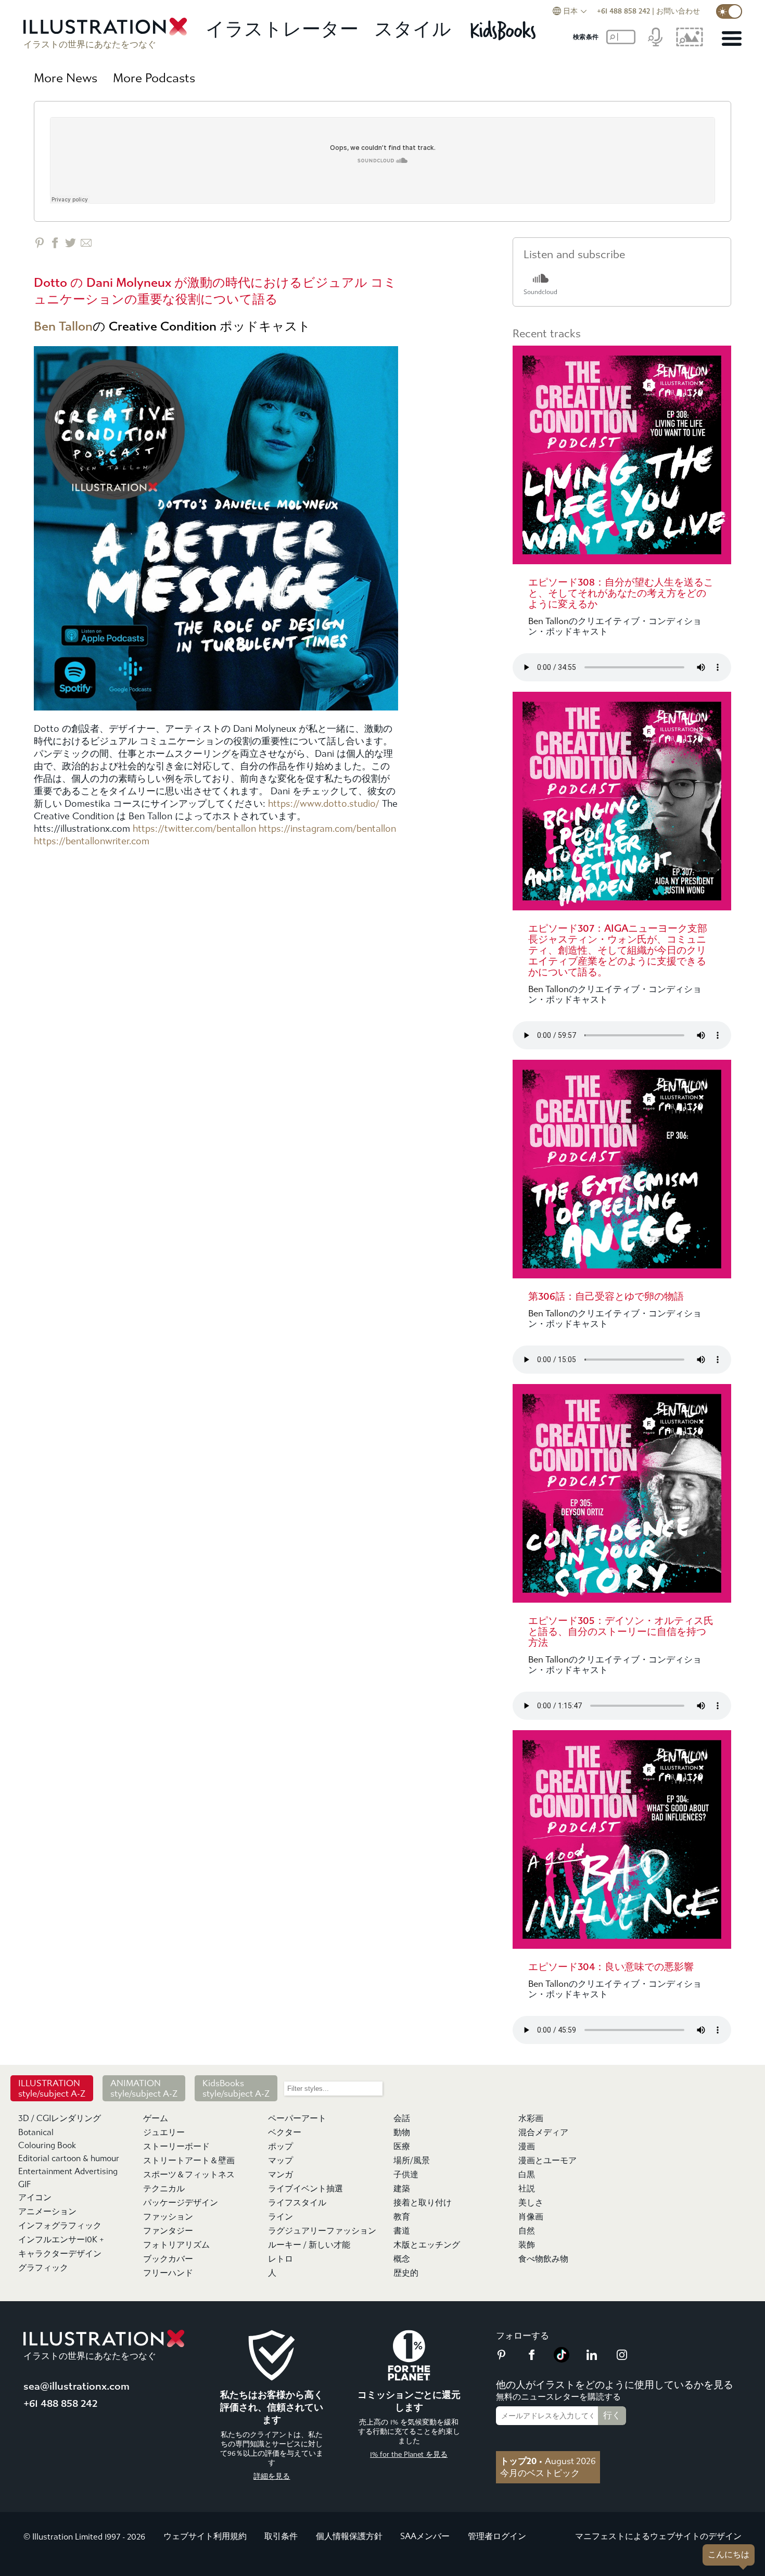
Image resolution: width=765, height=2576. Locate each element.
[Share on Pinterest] (39, 243)
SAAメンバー (425, 2536)
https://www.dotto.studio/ (324, 804)
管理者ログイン (497, 2536)
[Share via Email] (86, 243)
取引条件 (281, 2536)
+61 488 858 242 (623, 11)
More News (66, 78)
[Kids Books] (505, 30)
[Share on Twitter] (71, 243)
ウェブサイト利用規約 (205, 2536)
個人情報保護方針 (349, 2536)
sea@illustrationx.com (76, 2386)
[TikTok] (562, 2359)
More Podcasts (154, 78)
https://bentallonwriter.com (92, 841)
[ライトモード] (729, 11)
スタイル (413, 29)
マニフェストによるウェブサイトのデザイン (658, 2536)
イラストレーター (282, 29)
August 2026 (548, 2461)
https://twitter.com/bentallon (194, 829)
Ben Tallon (63, 326)
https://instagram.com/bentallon (327, 829)
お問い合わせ (678, 11)
